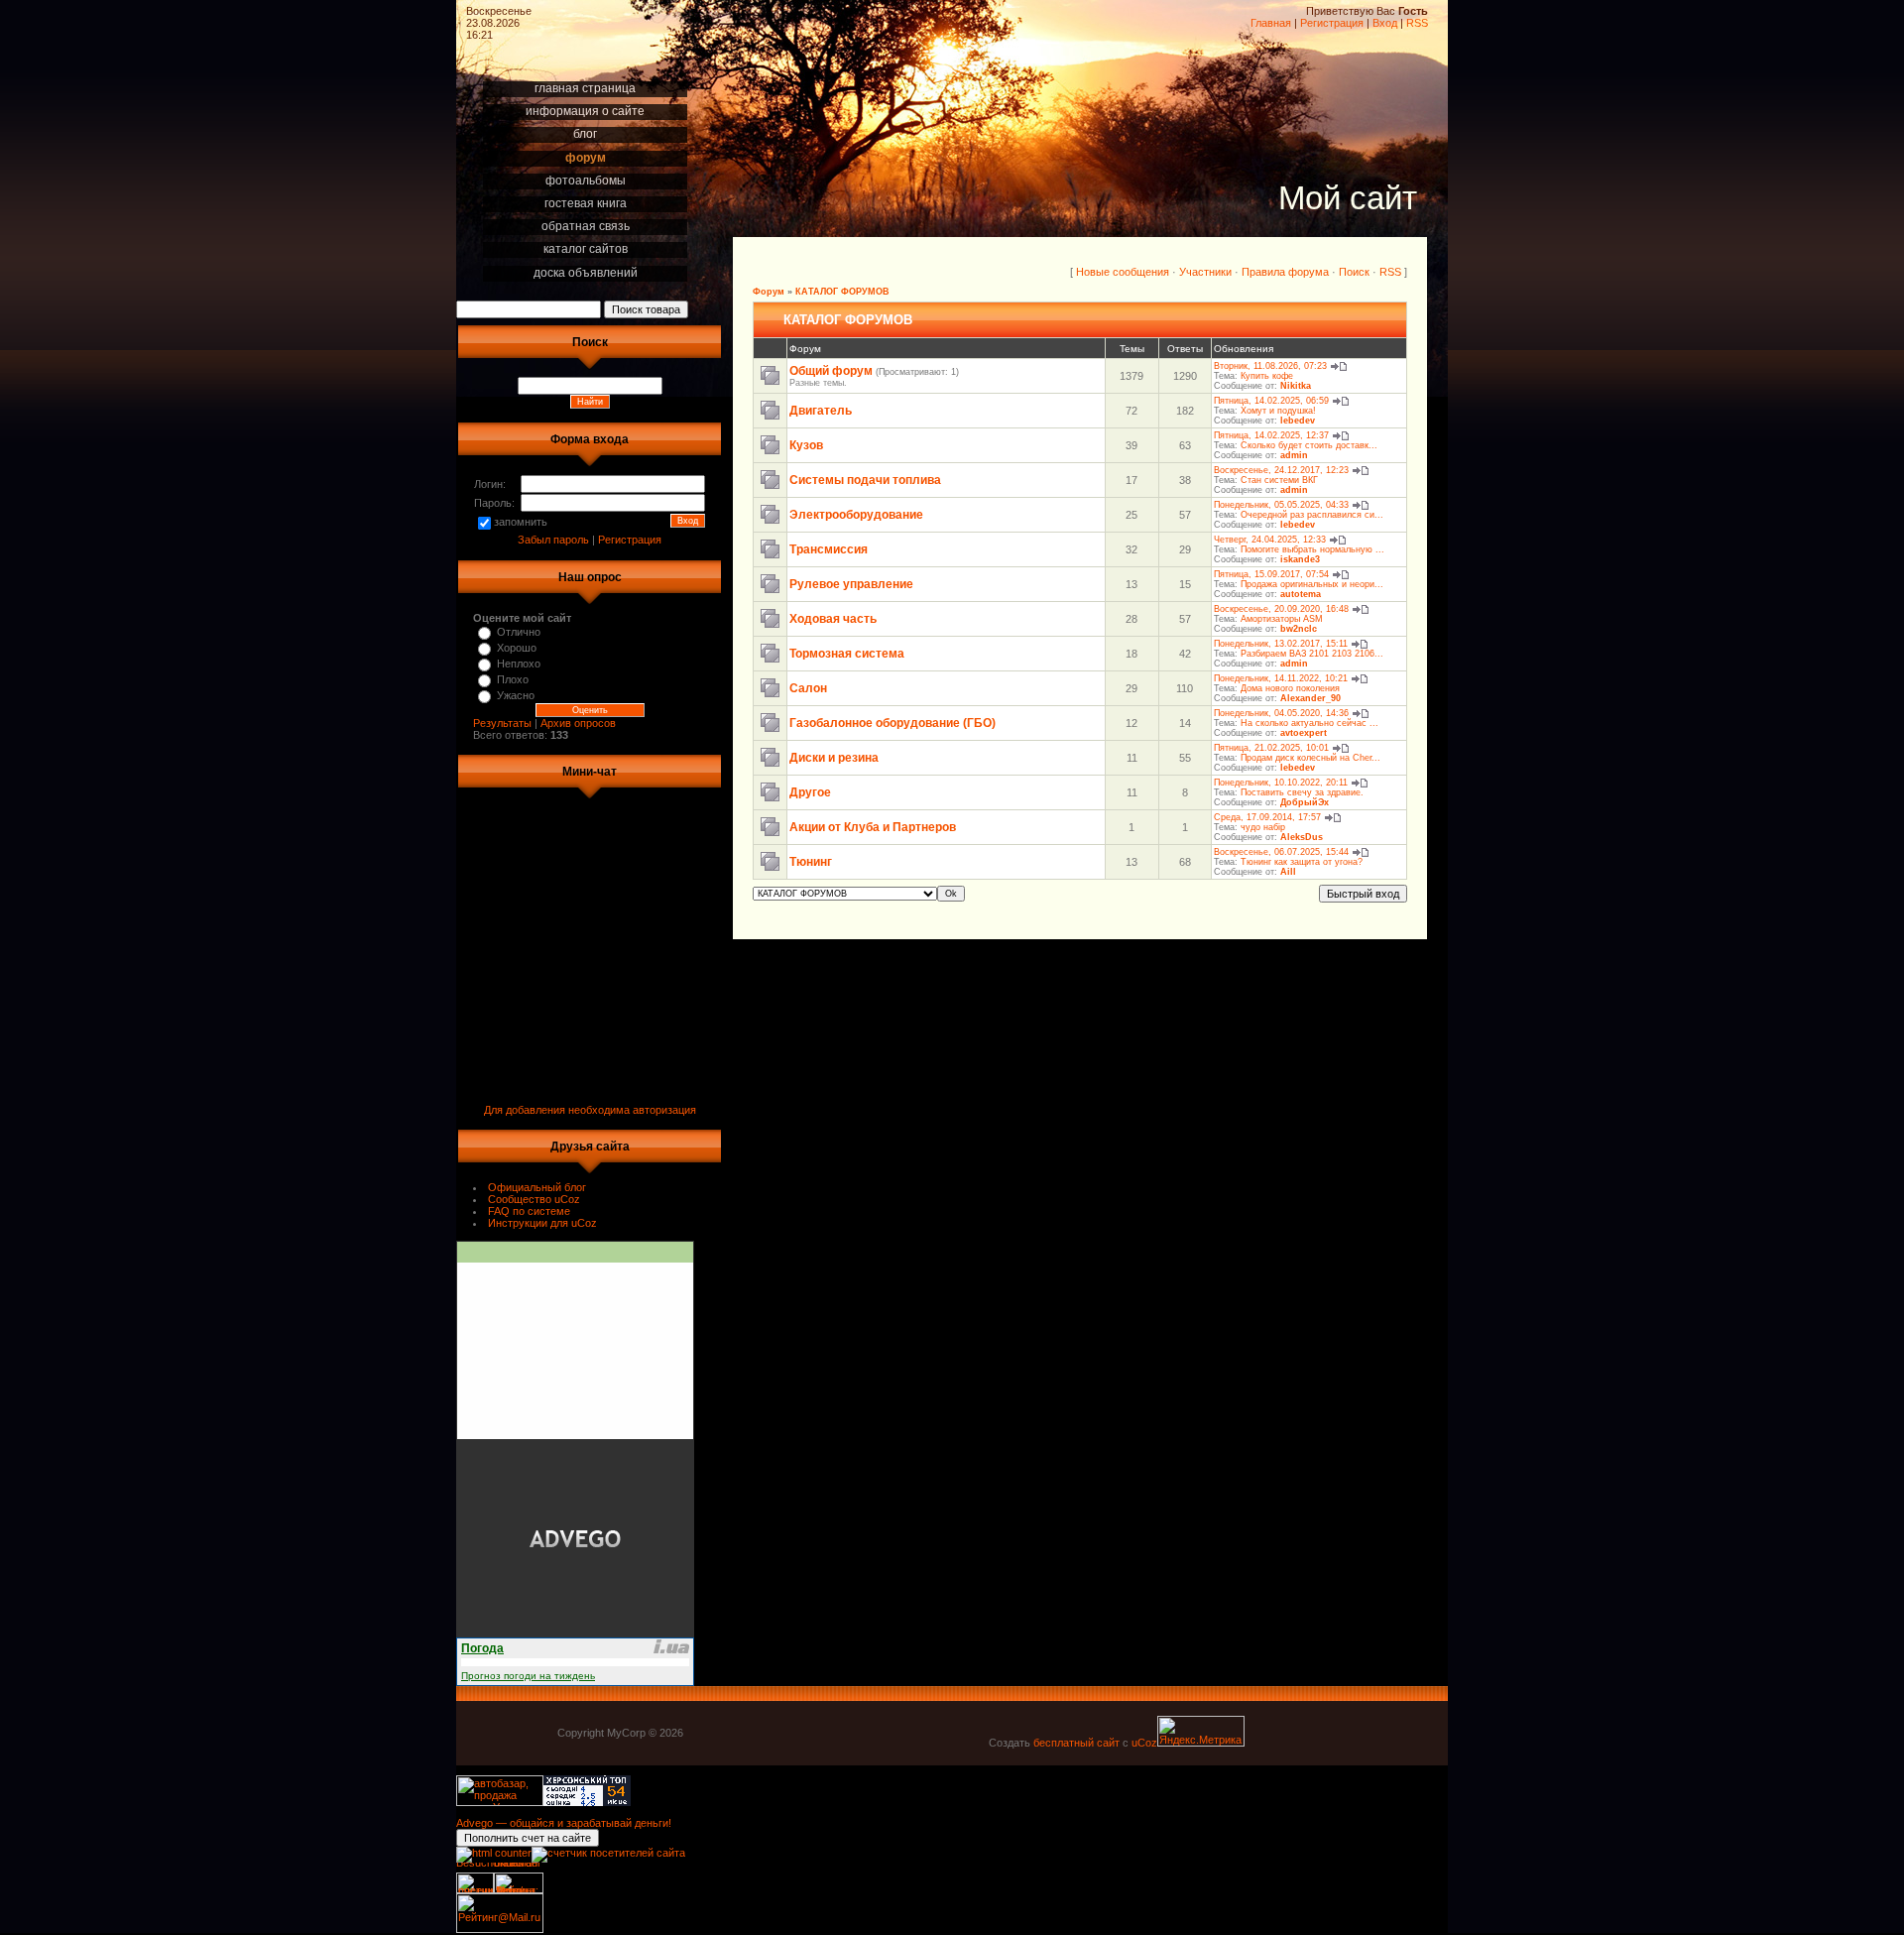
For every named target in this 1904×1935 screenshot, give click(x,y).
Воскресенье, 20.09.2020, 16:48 (1281, 609)
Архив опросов (578, 723)
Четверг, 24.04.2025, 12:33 (1270, 540)
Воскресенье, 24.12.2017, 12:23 (1281, 470)
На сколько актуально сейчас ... (1309, 723)
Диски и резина (834, 758)
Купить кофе (1267, 376)
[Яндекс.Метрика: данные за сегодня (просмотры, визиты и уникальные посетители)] (1201, 1731)
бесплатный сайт (1076, 1743)
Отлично (519, 632)
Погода (482, 1648)
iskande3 (1300, 559)
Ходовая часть (833, 619)
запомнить (521, 522)
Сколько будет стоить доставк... (1309, 445)
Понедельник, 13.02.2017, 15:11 (1281, 644)
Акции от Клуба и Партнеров (873, 827)
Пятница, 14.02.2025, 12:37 (1271, 435)
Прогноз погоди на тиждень (528, 1676)
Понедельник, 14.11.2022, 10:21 (1281, 678)
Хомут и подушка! (1278, 411)
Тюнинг (811, 862)
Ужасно (516, 695)
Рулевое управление (851, 584)
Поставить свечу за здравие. (1302, 792)
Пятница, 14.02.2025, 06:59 (1271, 401)
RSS (1417, 23)
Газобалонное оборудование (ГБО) (892, 723)
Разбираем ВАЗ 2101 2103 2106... (1312, 654)
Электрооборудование (856, 515)
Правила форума (1285, 272)
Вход (1385, 23)
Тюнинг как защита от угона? (1302, 862)
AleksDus (1302, 837)
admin (1294, 455)
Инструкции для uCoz (542, 1223)
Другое (810, 792)
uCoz (1144, 1743)
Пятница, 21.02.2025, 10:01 (1271, 748)
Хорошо (517, 648)
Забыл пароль (553, 540)
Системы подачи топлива (865, 480)
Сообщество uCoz (534, 1199)
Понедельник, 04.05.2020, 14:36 (1281, 713)
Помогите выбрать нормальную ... (1312, 549)
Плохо (513, 679)
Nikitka (1296, 386)
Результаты (502, 723)
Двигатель (821, 411)
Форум (769, 292)
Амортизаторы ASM (1282, 619)
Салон (808, 688)
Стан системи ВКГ (1279, 480)
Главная (1271, 23)
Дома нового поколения (1290, 688)
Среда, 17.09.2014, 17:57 (1267, 817)
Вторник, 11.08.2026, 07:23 (1270, 366)
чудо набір (1263, 827)
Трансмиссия (829, 549)
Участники (1205, 272)
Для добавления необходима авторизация (590, 1110)
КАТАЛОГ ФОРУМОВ (842, 292)
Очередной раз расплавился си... (1312, 515)
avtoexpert (1304, 733)
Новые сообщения (1123, 272)
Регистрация (1332, 23)
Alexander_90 (1310, 698)
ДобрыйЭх (1305, 802)
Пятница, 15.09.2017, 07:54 (1271, 574)
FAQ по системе (529, 1211)
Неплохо (519, 664)
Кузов (806, 445)
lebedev (1298, 421)
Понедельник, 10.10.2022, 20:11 (1281, 783)
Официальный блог (537, 1187)
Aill (1288, 872)
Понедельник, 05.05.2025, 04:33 (1281, 505)
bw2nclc (1299, 629)
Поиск (1354, 272)
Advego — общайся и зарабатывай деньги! (564, 1823)
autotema (1301, 594)
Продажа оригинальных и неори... (1312, 584)
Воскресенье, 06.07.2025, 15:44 (1281, 852)
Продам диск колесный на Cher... (1310, 758)
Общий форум (831, 371)
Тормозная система (847, 654)
